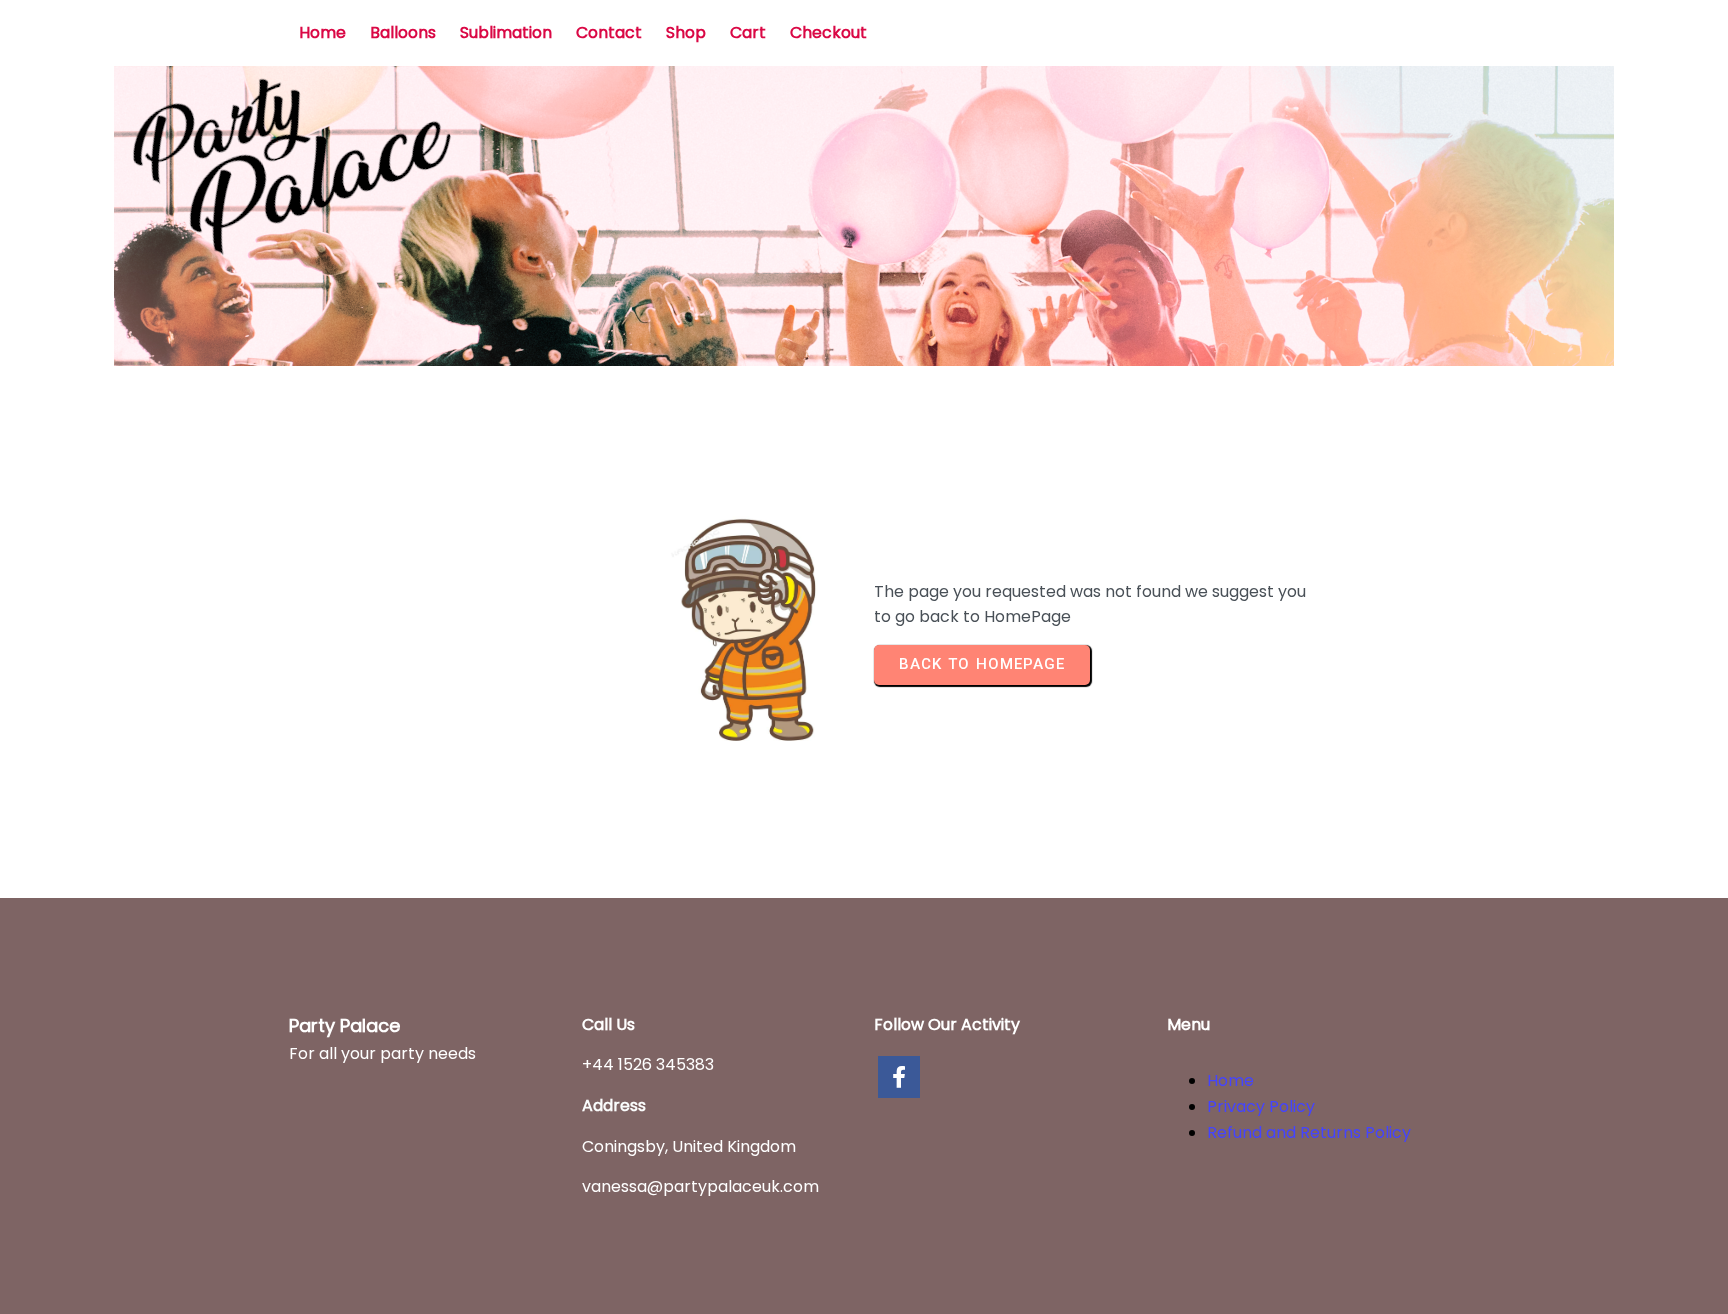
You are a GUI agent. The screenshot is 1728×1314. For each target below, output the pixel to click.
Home (1230, 1080)
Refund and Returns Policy (1309, 1132)
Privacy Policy (1261, 1106)
